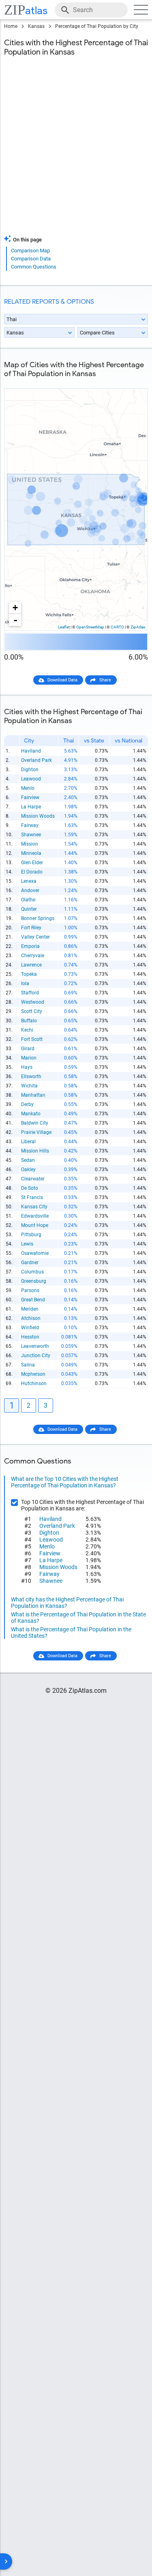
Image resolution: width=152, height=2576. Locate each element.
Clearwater (33, 1179)
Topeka (29, 974)
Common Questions (34, 267)
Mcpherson (33, 1374)
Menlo (28, 788)
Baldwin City (35, 1123)
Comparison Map (30, 251)
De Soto (30, 1188)
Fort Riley (31, 928)
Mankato (31, 1114)
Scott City (32, 1011)
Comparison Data (31, 259)
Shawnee (31, 835)
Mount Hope (35, 1225)
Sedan (28, 1160)
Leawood (31, 779)
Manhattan (33, 1095)
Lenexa (29, 881)
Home (11, 26)
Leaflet (64, 627)
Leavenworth (35, 1346)
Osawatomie (35, 1253)
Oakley (28, 1170)
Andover (30, 890)
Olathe (28, 900)
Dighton (30, 770)
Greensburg (34, 1281)
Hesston (30, 1337)
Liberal (28, 1142)
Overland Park (36, 760)
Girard (28, 1049)
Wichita (29, 1086)
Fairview (30, 797)
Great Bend (33, 1300)
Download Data (62, 680)
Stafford (30, 993)
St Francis (32, 1197)
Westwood (33, 1002)
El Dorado (32, 872)
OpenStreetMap (90, 627)
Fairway (30, 825)
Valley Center (35, 937)
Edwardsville (35, 1216)
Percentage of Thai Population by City (97, 26)
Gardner (30, 1263)
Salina (28, 1365)
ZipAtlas (138, 627)
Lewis (27, 1244)
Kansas (36, 26)
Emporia (30, 946)
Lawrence (31, 965)
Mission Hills (35, 1151)
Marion (29, 1058)
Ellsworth (31, 1077)
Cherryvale (33, 956)
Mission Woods (38, 816)
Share (105, 680)
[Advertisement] (76, 151)
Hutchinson (34, 1383)
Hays (27, 1067)
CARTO (117, 627)
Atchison (31, 1318)
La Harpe (31, 807)
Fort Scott (32, 1039)
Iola (25, 983)
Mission (30, 844)
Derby (27, 1104)
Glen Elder (32, 863)
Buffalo (29, 1021)
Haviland (31, 751)
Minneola (31, 853)
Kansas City (34, 1207)
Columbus (32, 1272)
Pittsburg (31, 1235)
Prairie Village (36, 1132)
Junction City (36, 1356)
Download (133, 382)
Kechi (27, 1030)
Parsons (30, 1290)
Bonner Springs (38, 918)
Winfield (30, 1328)
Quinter (29, 909)
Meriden (30, 1309)
